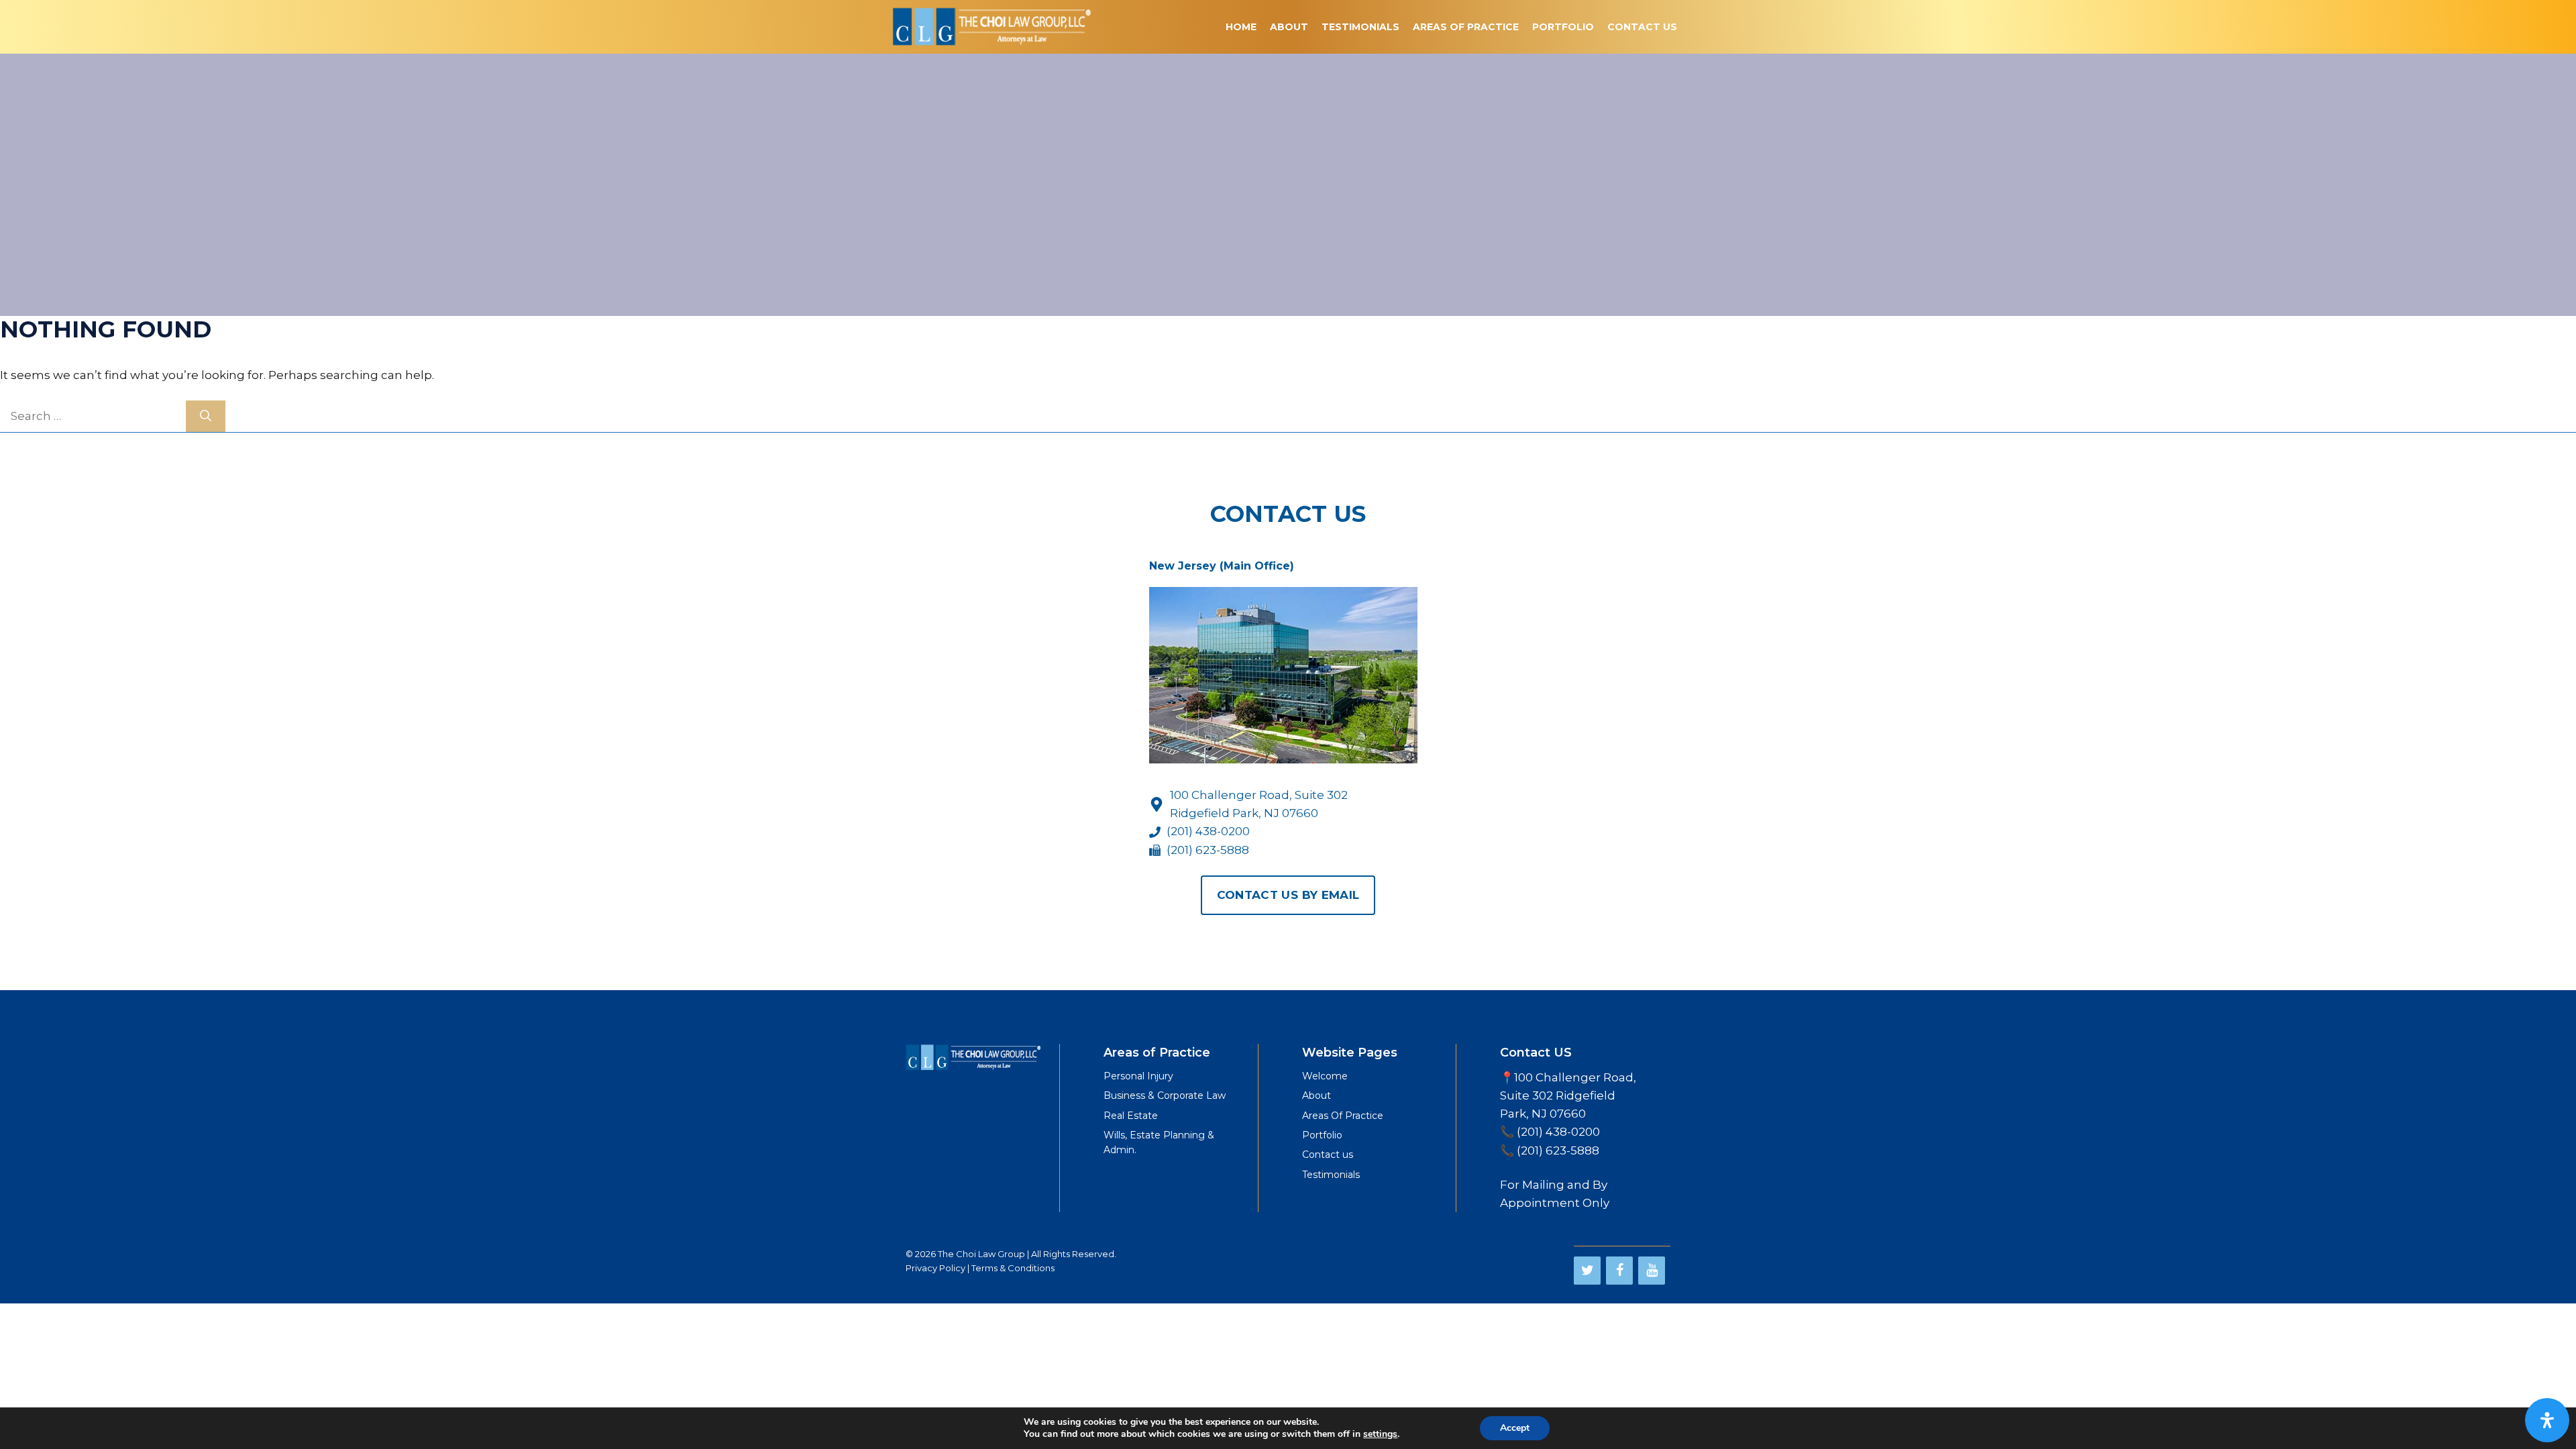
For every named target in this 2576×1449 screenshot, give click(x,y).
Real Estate (1131, 1116)
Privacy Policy (935, 1268)
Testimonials (1360, 27)
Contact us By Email (1288, 895)
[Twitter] (1587, 1271)
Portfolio (1563, 27)
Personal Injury (1138, 1076)
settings (1380, 1434)
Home (1241, 27)
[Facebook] (1619, 1271)
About (1289, 27)
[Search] (206, 417)
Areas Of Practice (1466, 27)
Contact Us (1642, 27)
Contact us (1328, 1155)
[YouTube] (1652, 1271)
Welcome (1325, 1076)
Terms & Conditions (1013, 1268)
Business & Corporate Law (1165, 1095)
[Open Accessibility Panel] (2547, 1420)
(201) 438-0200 (1208, 831)
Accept (1515, 1428)
